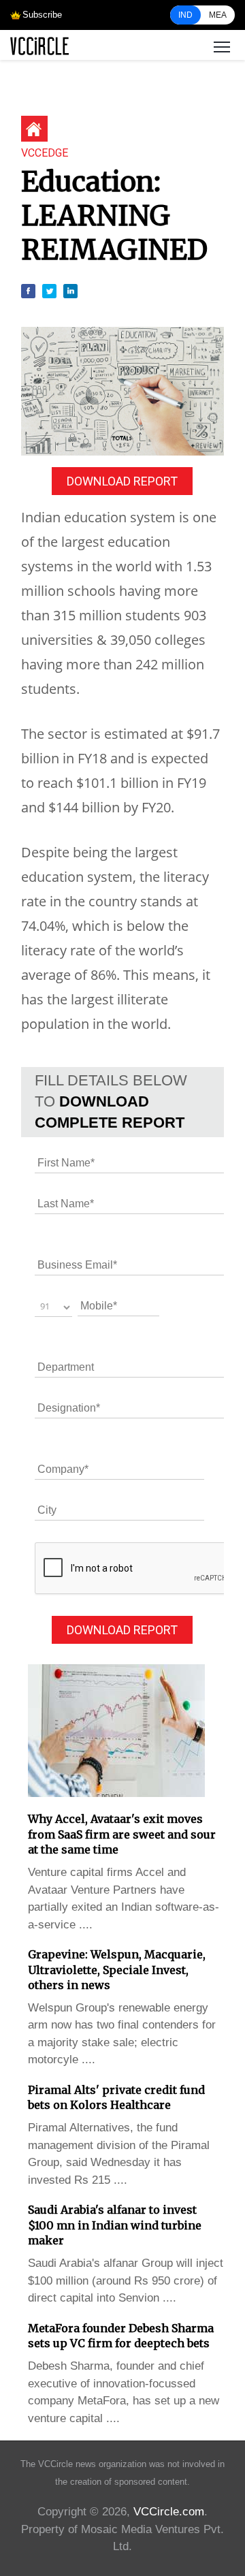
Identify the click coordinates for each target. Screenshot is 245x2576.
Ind (185, 15)
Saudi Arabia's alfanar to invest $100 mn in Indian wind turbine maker (115, 2225)
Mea (218, 15)
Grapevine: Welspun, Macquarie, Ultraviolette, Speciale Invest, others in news (117, 1970)
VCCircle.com (169, 2512)
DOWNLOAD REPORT (122, 481)
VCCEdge (45, 153)
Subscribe (42, 15)
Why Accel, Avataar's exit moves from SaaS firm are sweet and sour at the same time (122, 1834)
